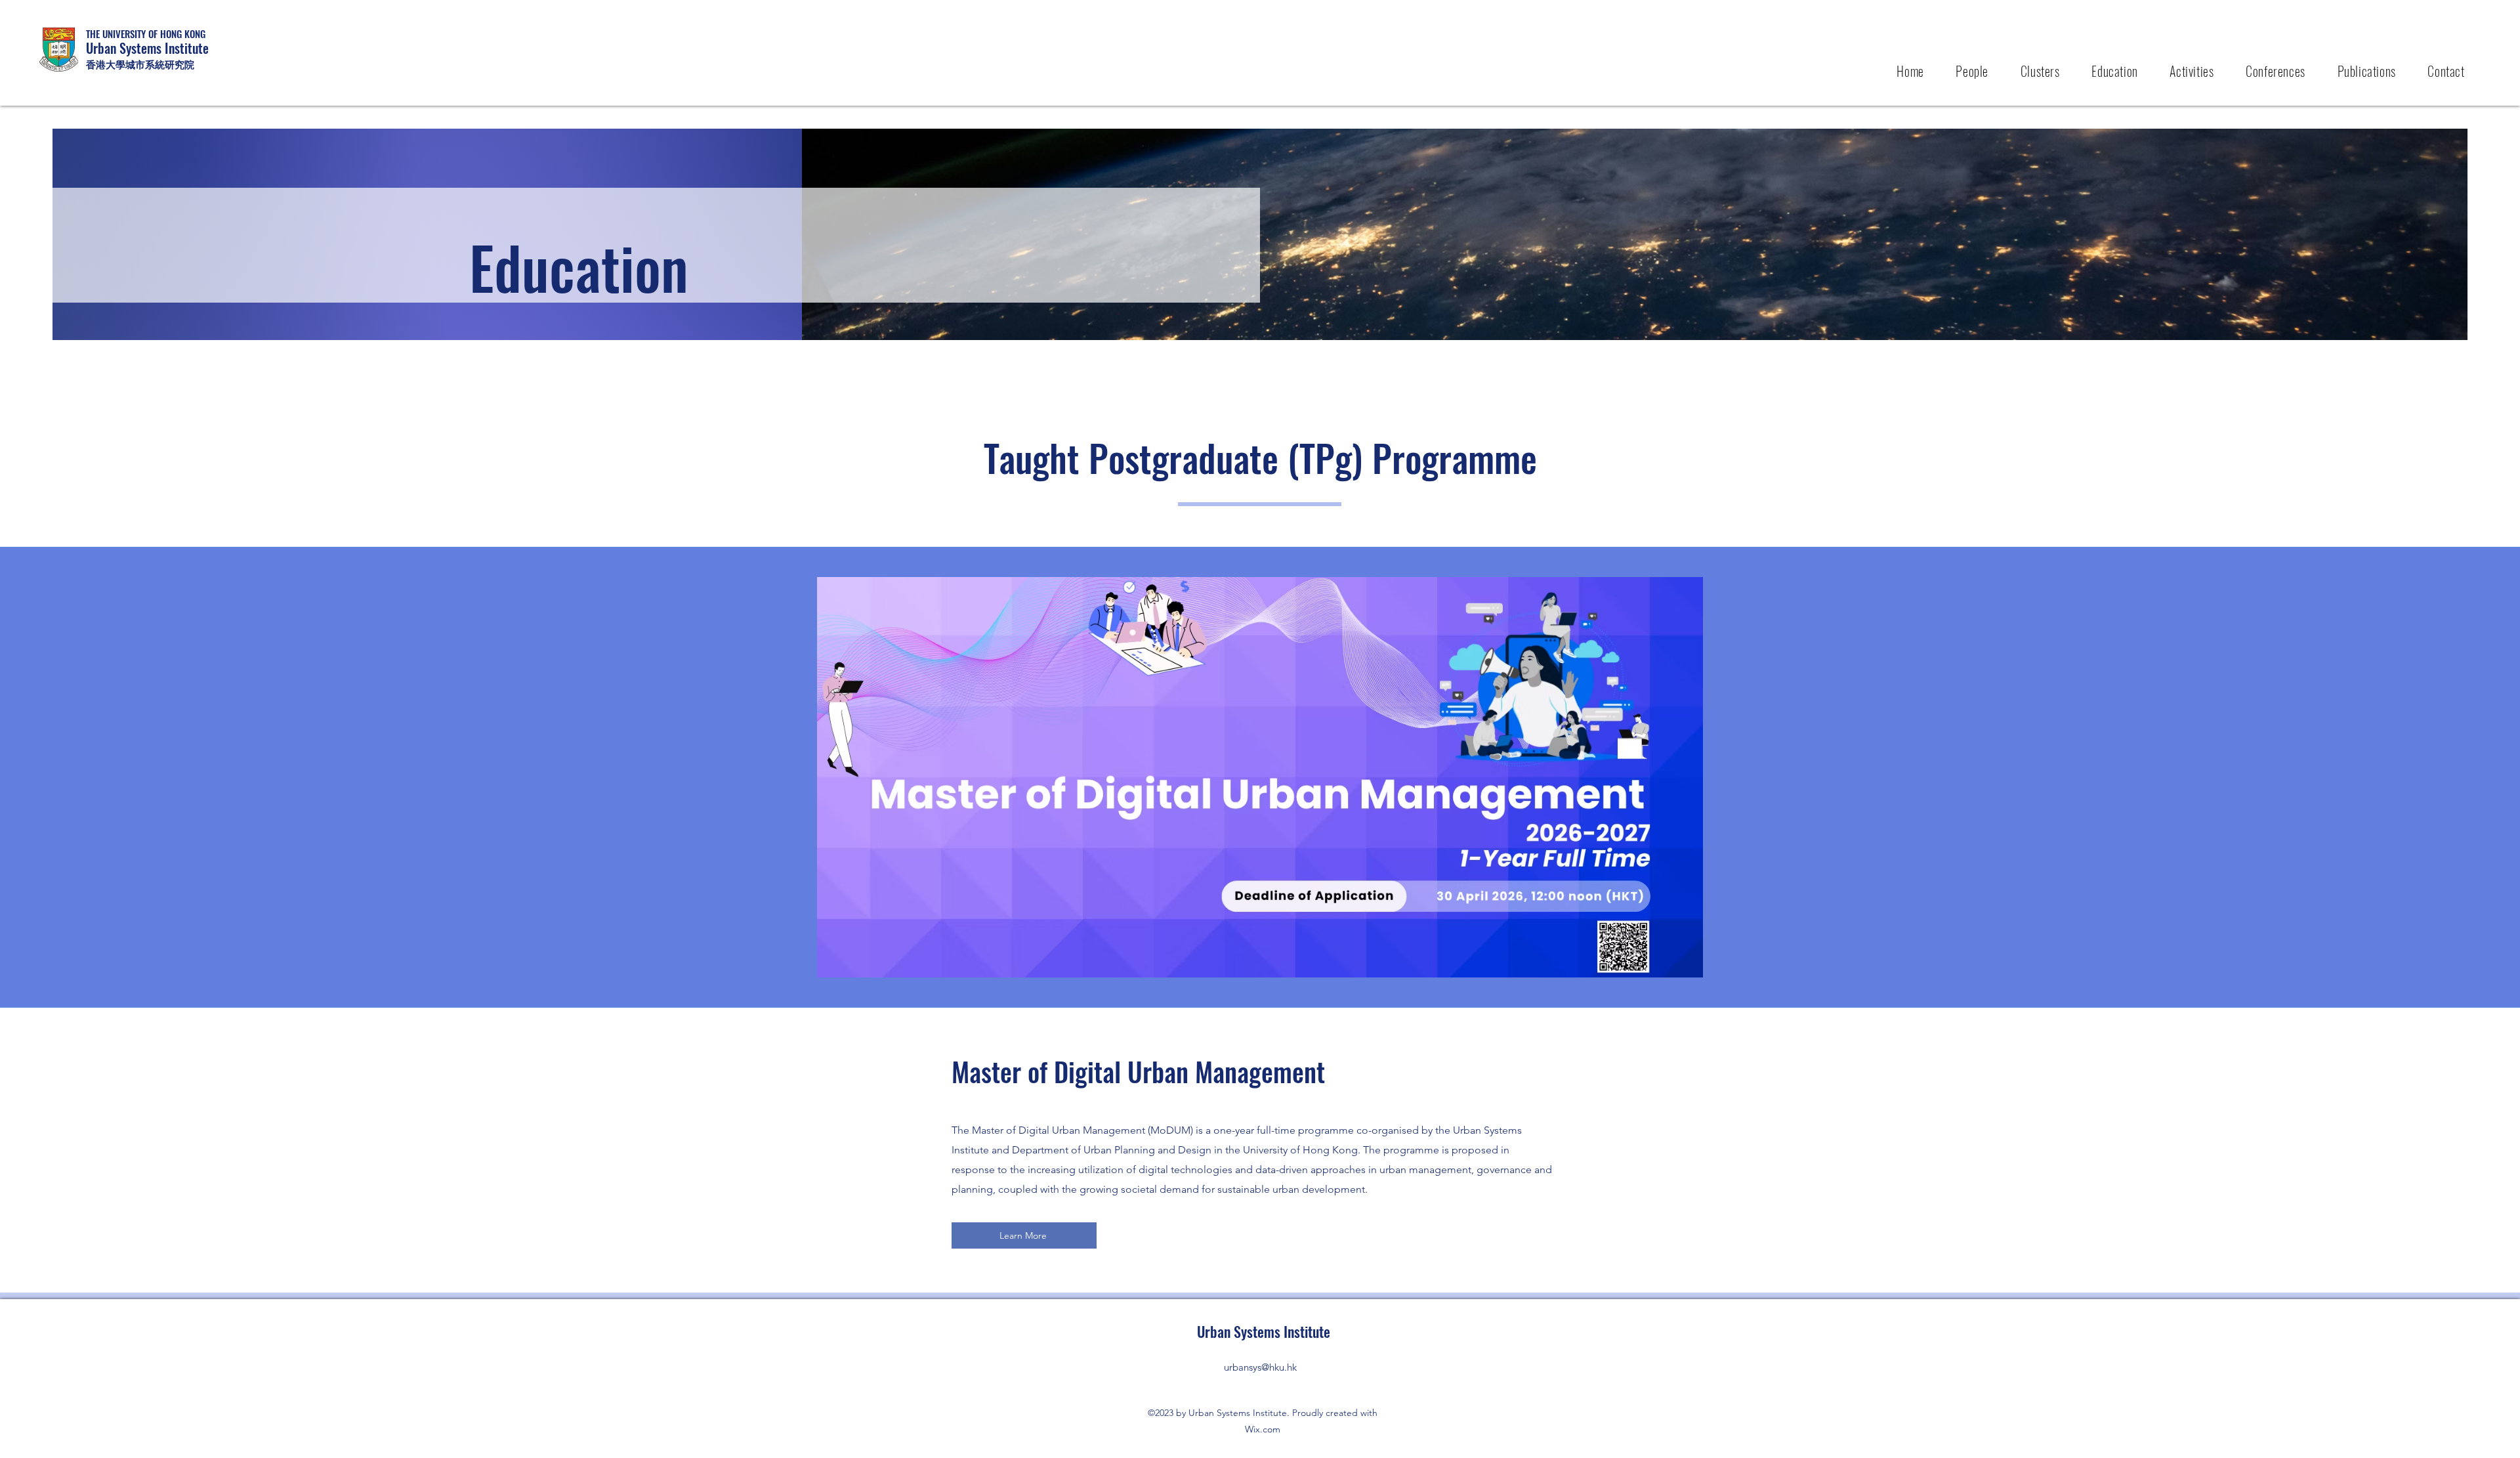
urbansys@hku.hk (1260, 1367)
